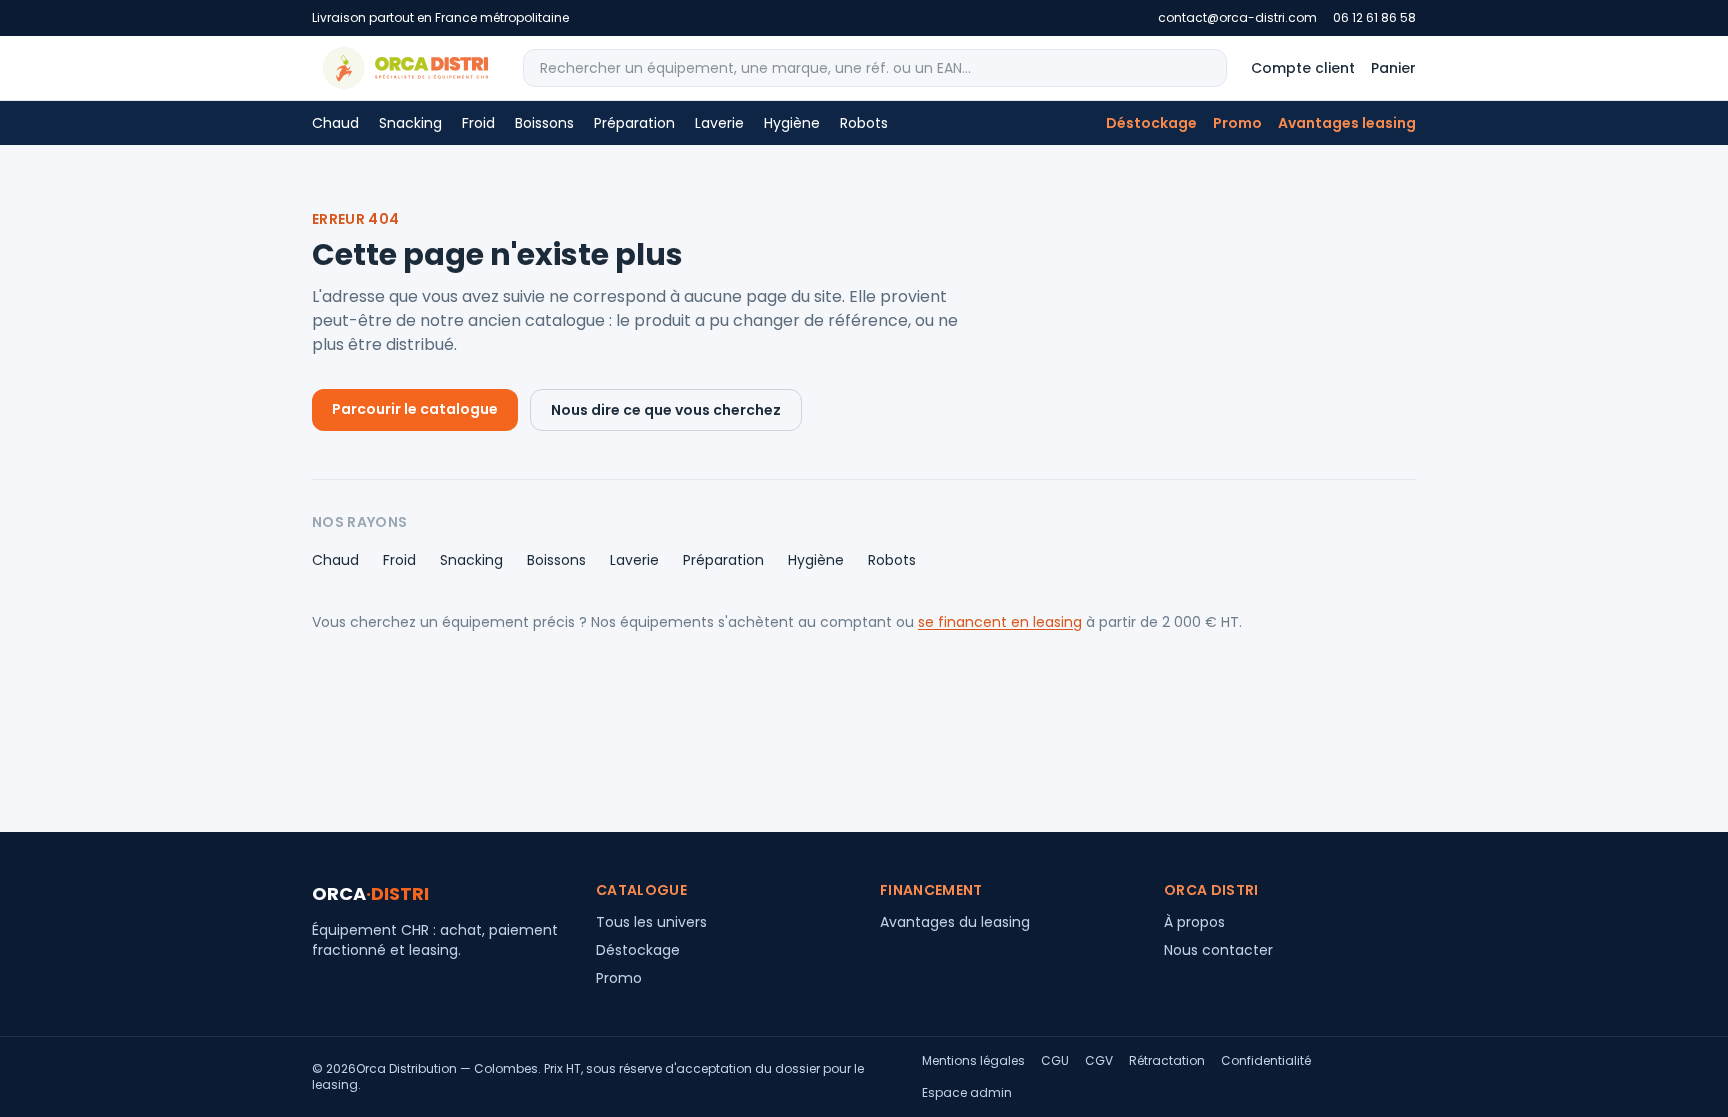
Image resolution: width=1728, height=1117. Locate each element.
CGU (1055, 1061)
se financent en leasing (1000, 622)
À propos (1194, 922)
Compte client (1303, 68)
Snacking (410, 123)
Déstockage (1151, 123)
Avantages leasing (1347, 123)
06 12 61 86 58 (1374, 18)
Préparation (634, 123)
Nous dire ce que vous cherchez (666, 410)
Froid (478, 123)
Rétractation (1167, 1061)
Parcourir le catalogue (415, 409)
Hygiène (792, 123)
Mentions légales (973, 1061)
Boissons (544, 123)
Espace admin (967, 1093)
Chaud (335, 123)
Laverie (719, 123)
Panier (1393, 68)
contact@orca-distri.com (1237, 18)
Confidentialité (1266, 1061)
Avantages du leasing (955, 922)
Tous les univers (651, 922)
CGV (1099, 1061)
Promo (1237, 123)
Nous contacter (1218, 950)
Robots (864, 123)
